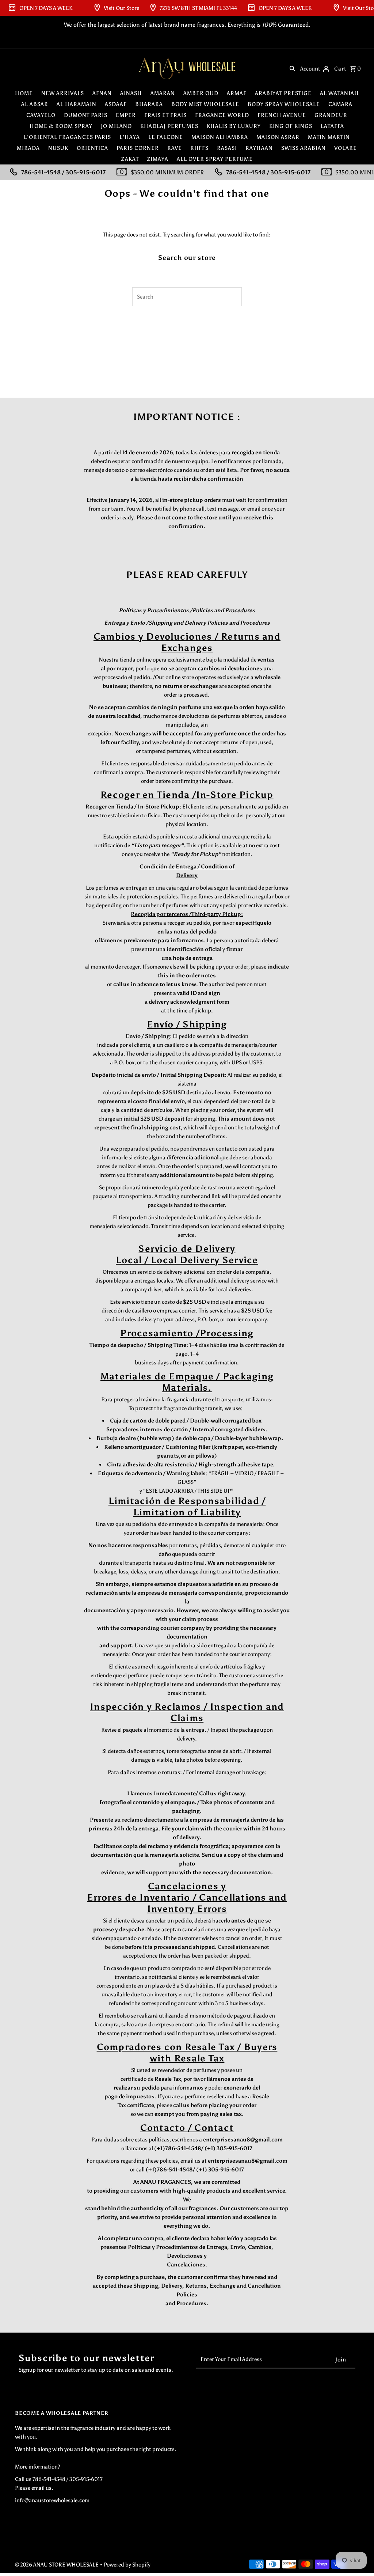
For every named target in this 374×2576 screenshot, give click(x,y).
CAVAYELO (41, 115)
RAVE (175, 148)
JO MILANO (116, 126)
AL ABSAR (35, 104)
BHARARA (149, 104)
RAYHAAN (259, 148)
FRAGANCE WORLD (222, 115)
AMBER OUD (201, 93)
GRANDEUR (331, 115)
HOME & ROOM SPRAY (61, 126)
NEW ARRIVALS (63, 93)
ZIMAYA (158, 159)
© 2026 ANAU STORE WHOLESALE (57, 2565)
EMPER (126, 115)
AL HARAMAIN (77, 104)
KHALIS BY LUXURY (234, 126)
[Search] (293, 68)
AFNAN (102, 93)
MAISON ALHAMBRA (220, 137)
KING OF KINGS (291, 126)
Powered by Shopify (127, 2565)
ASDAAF (116, 104)
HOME (24, 93)
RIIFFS (199, 148)
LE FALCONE (166, 137)
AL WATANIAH (339, 93)
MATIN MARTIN (329, 137)
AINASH (131, 93)
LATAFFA (332, 126)
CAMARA (340, 104)
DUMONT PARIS (86, 115)
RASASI (227, 148)
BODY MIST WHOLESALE (205, 104)
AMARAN (163, 93)
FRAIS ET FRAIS (165, 115)
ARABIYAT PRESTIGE (283, 93)
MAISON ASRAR (278, 137)
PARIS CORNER (138, 148)
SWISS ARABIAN (304, 148)
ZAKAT (130, 159)
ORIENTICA (92, 148)
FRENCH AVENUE (282, 115)
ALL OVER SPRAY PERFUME (215, 159)
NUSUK (58, 148)
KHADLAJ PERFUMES (169, 126)
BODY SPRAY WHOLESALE (284, 104)
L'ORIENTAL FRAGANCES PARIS (67, 137)
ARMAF (237, 93)
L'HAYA (130, 137)
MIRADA (28, 148)
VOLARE (346, 148)
